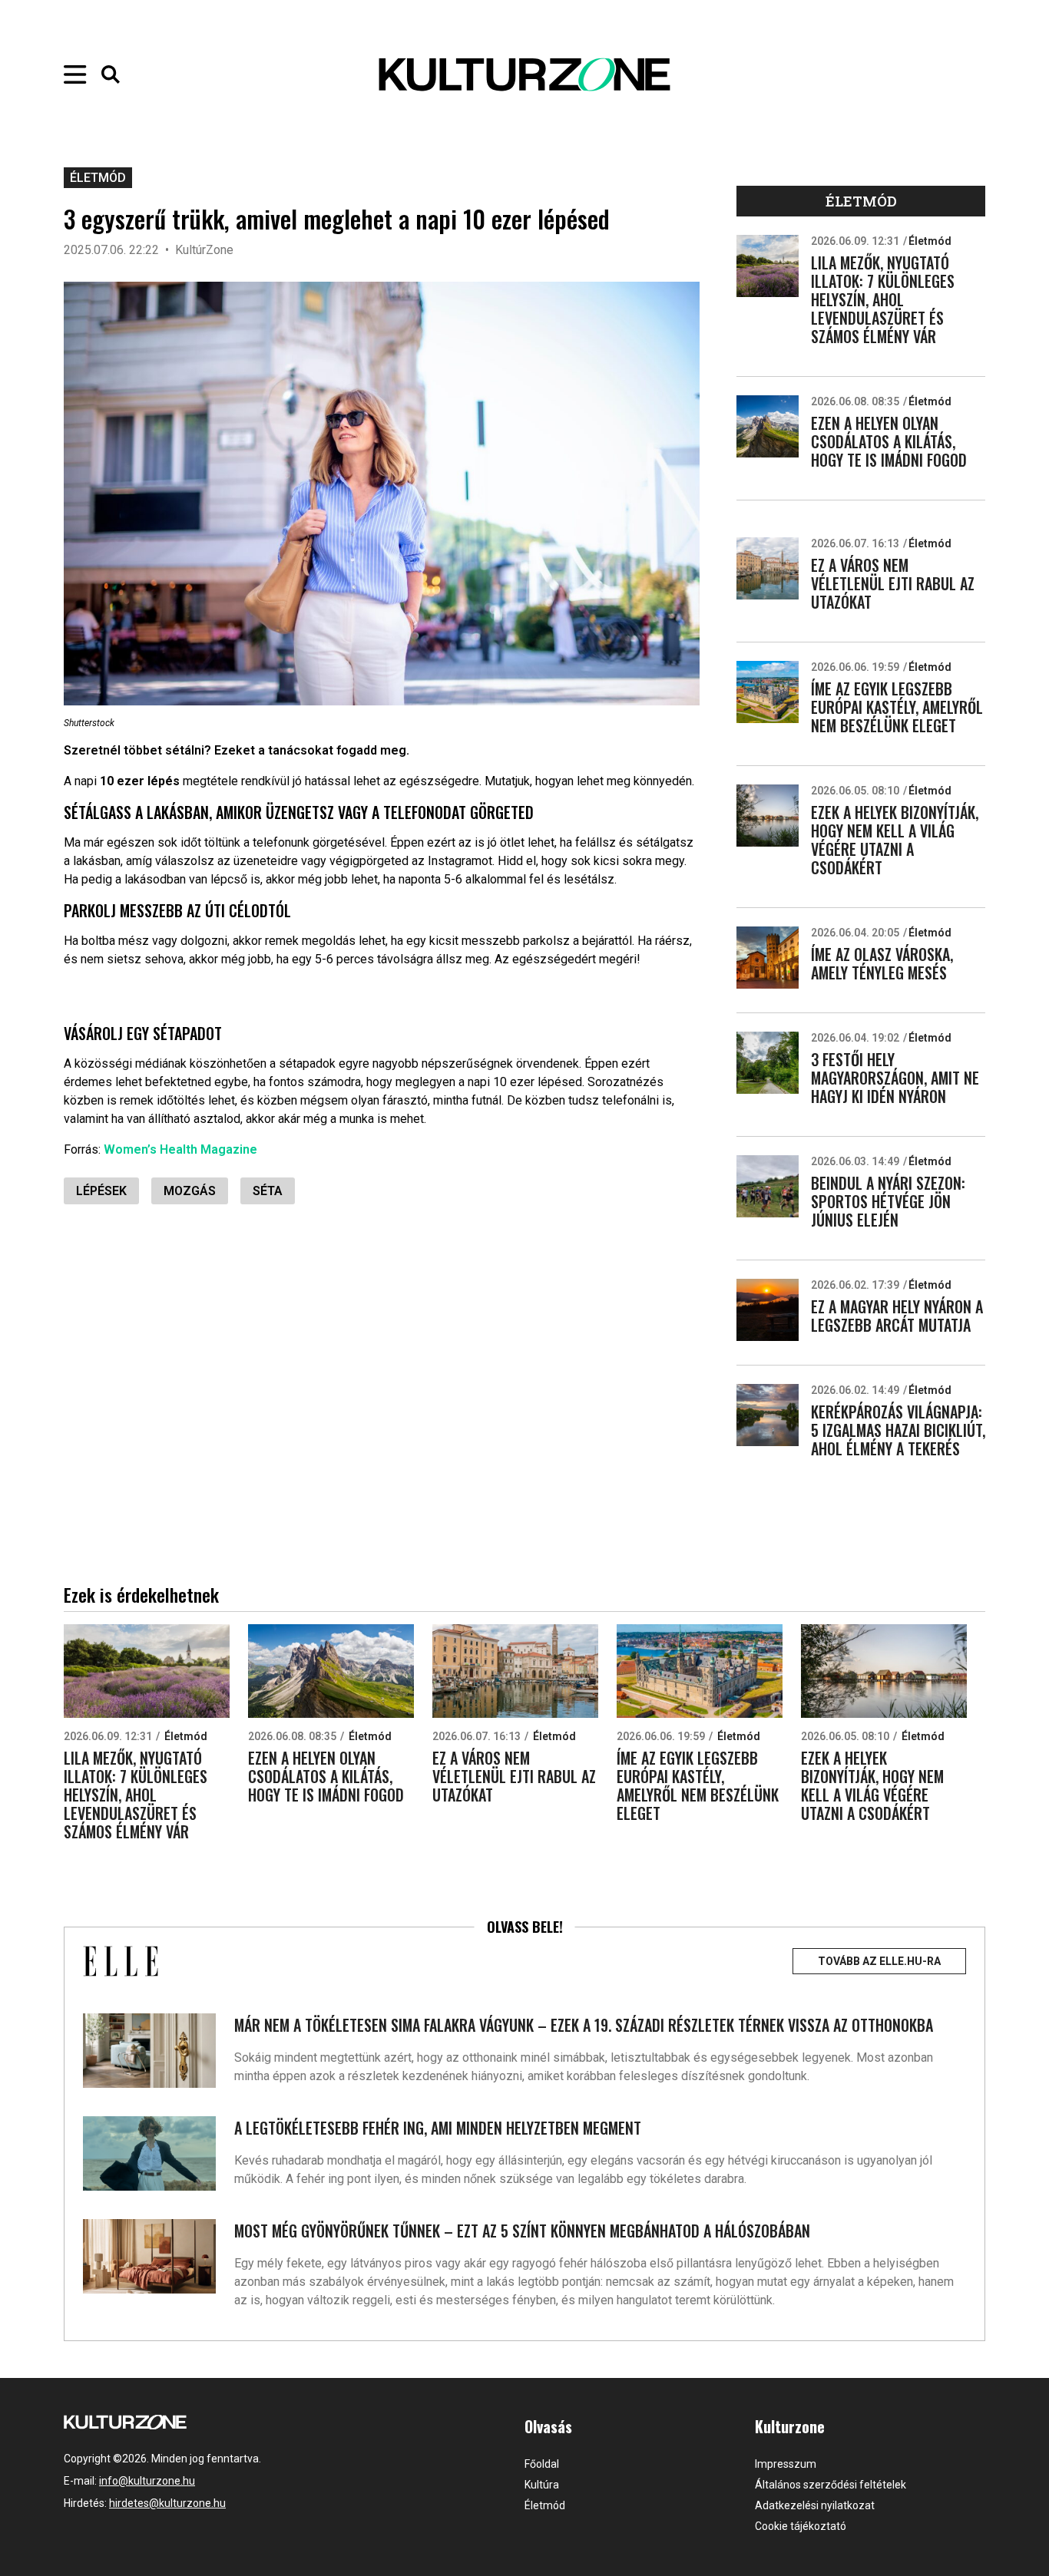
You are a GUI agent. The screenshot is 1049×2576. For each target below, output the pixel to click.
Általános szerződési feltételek (831, 2485)
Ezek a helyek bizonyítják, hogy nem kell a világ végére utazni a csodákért (895, 840)
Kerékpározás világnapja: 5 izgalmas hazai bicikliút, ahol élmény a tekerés (898, 1430)
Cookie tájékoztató (801, 2526)
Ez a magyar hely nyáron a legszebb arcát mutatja (897, 1316)
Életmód (98, 178)
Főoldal (542, 2464)
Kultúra (542, 2485)
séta (268, 1191)
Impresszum (786, 2464)
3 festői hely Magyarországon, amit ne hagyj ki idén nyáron (895, 1078)
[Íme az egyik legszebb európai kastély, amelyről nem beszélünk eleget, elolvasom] (768, 692)
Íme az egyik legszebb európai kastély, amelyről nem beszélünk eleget (897, 707)
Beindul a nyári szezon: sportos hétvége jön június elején (888, 1201)
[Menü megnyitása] (75, 74)
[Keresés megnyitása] (111, 74)
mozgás (190, 1191)
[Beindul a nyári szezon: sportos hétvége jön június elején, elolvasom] (768, 1186)
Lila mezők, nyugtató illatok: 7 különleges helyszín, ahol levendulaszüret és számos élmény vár (883, 299)
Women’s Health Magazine (180, 1149)
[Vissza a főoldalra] (524, 74)
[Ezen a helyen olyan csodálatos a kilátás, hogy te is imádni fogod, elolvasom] (768, 426)
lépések (101, 1191)
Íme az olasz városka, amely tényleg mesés (882, 963)
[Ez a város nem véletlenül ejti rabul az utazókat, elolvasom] (768, 568)
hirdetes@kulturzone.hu (167, 2503)
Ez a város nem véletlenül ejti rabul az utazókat (893, 583)
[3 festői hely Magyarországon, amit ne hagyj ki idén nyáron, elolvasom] (768, 1063)
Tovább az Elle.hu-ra (879, 1961)
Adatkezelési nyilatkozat (815, 2505)
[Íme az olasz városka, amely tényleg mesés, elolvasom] (768, 958)
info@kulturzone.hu (147, 2481)
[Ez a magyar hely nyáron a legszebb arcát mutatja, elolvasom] (768, 1310)
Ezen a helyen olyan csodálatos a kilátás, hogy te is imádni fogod (889, 441)
